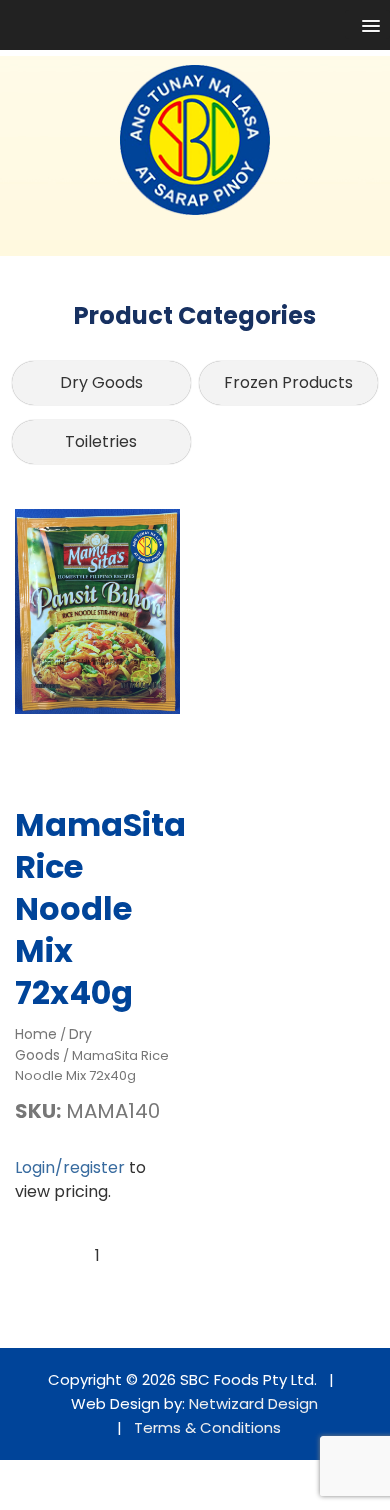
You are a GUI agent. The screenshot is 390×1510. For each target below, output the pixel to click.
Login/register (70, 1167)
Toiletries (101, 441)
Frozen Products (288, 382)
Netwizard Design (253, 1403)
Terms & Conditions (207, 1427)
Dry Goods (101, 382)
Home (36, 1034)
